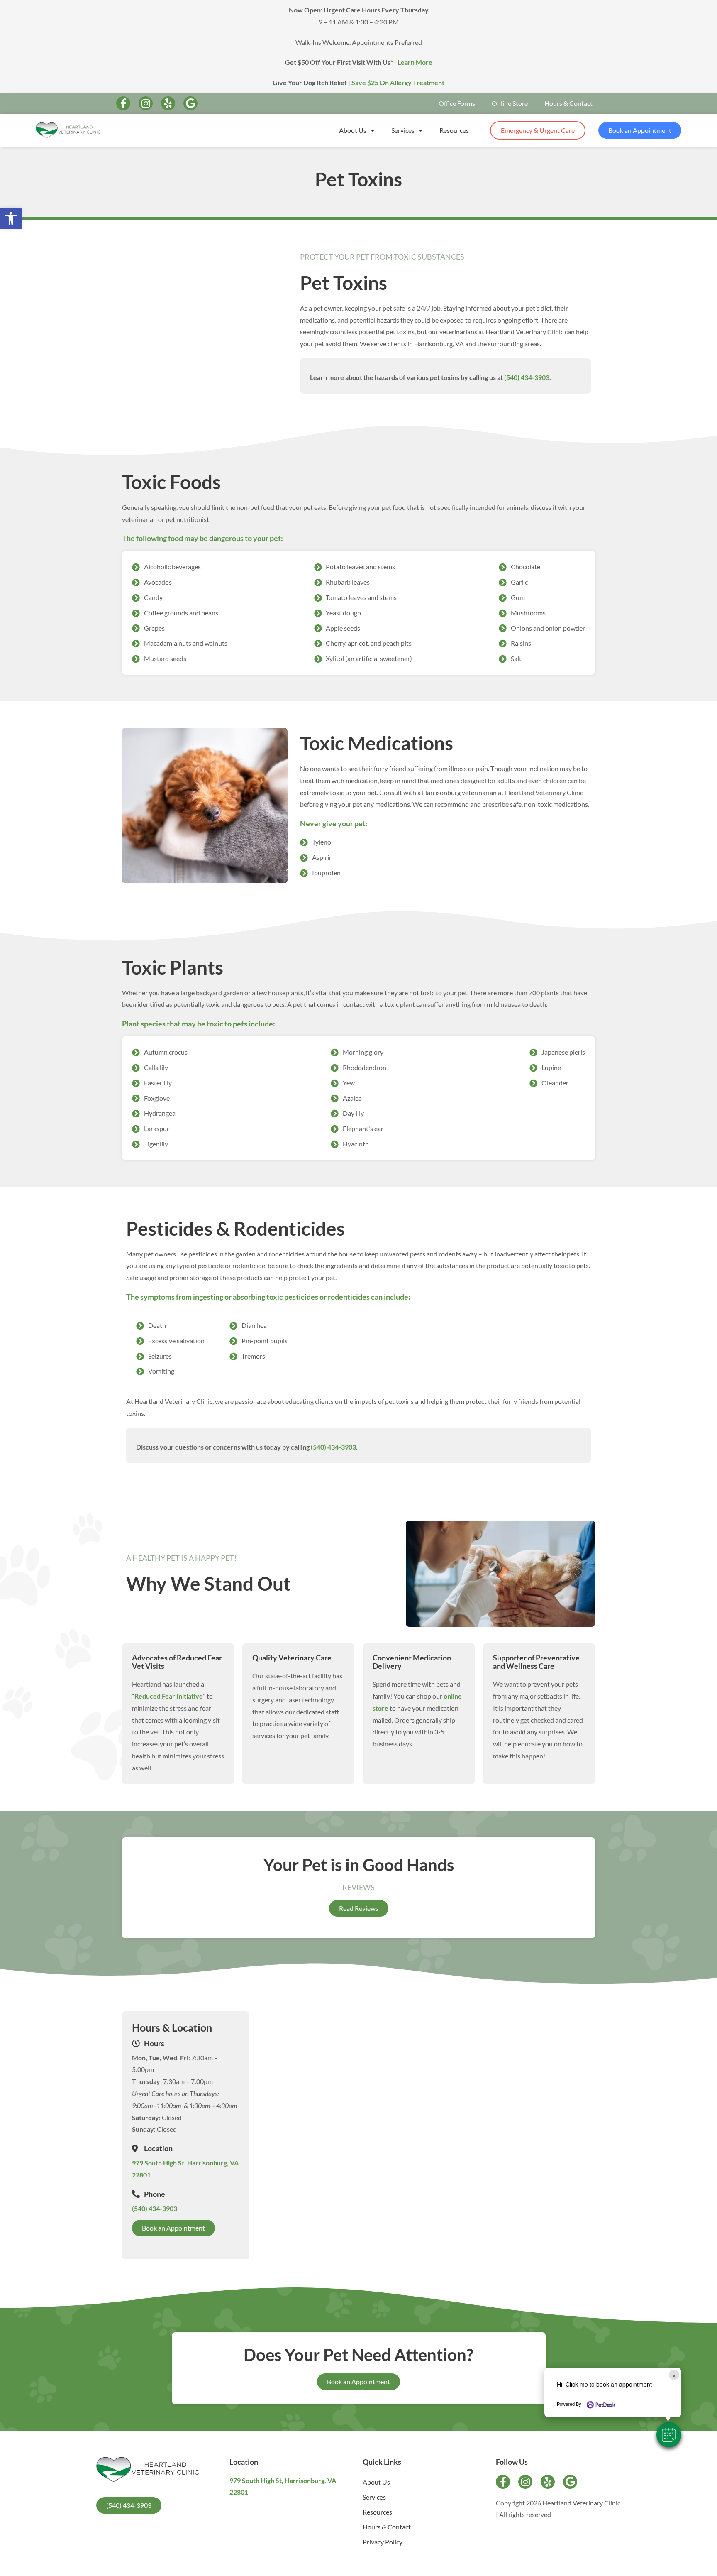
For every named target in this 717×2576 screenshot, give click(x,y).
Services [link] (403, 130)
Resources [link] (454, 130)
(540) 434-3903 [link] (527, 377)
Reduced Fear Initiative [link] (169, 1696)
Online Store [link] (510, 103)
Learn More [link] (415, 62)
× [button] (674, 2375)
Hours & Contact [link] (568, 103)
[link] (11, 218)
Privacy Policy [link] (383, 2542)
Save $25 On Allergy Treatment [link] (398, 82)
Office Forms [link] (457, 103)
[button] (669, 2435)
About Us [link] (353, 130)
